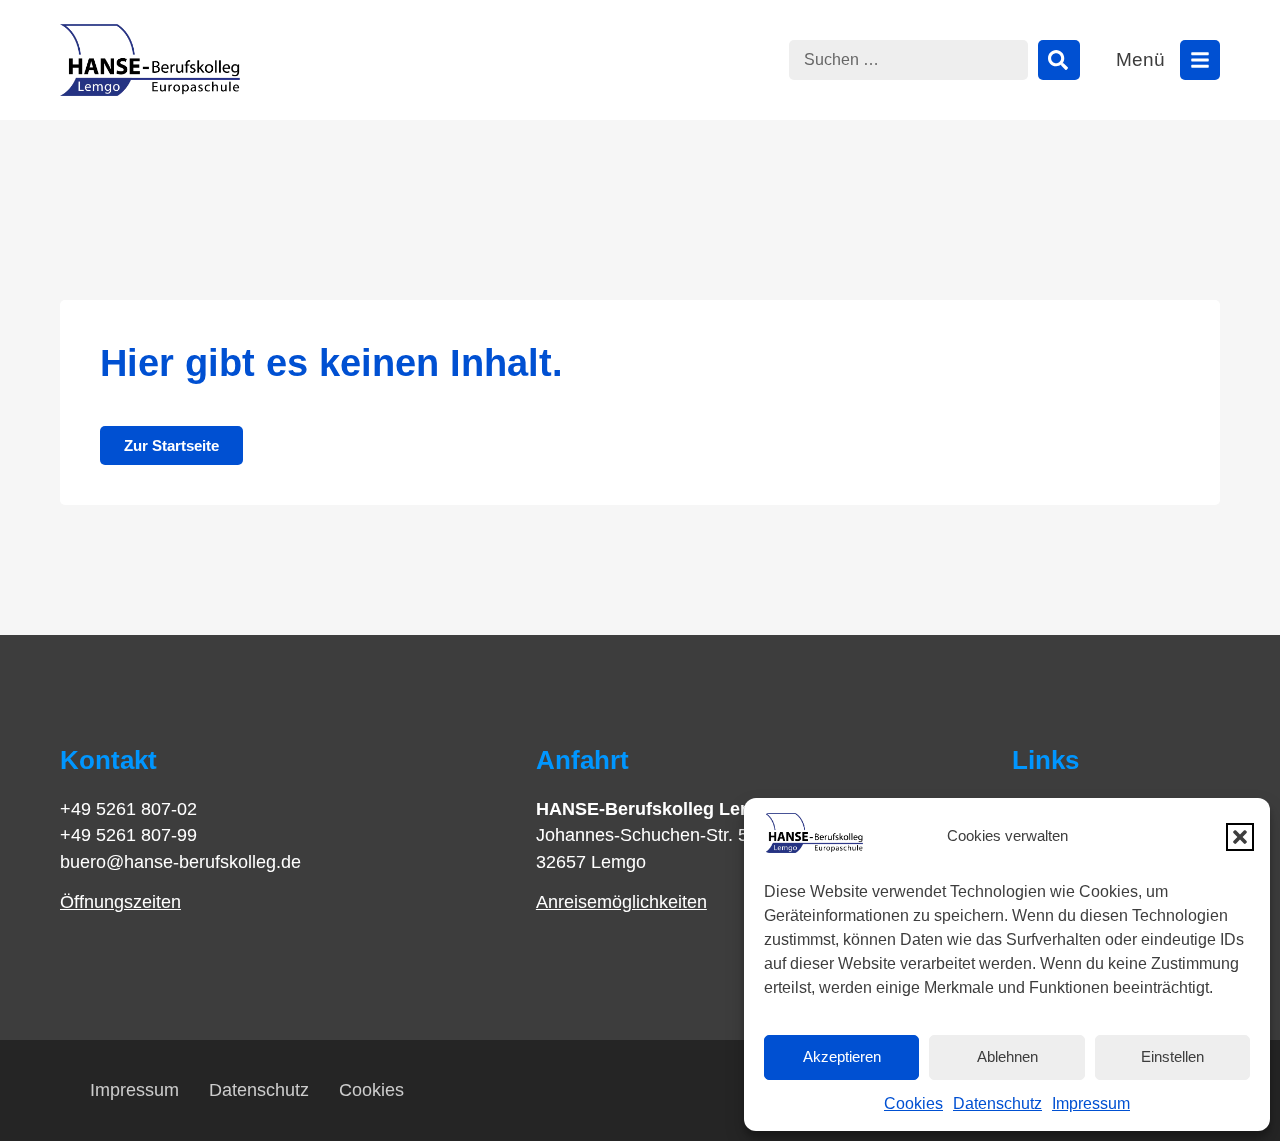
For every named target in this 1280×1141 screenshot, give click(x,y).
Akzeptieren (842, 1056)
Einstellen (1172, 1056)
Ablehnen (1007, 1056)
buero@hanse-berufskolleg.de (180, 862)
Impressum (1091, 1103)
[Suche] (1059, 60)
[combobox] (908, 60)
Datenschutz (997, 1103)
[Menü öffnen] (1200, 60)
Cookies (913, 1103)
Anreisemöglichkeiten (621, 902)
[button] (1240, 837)
